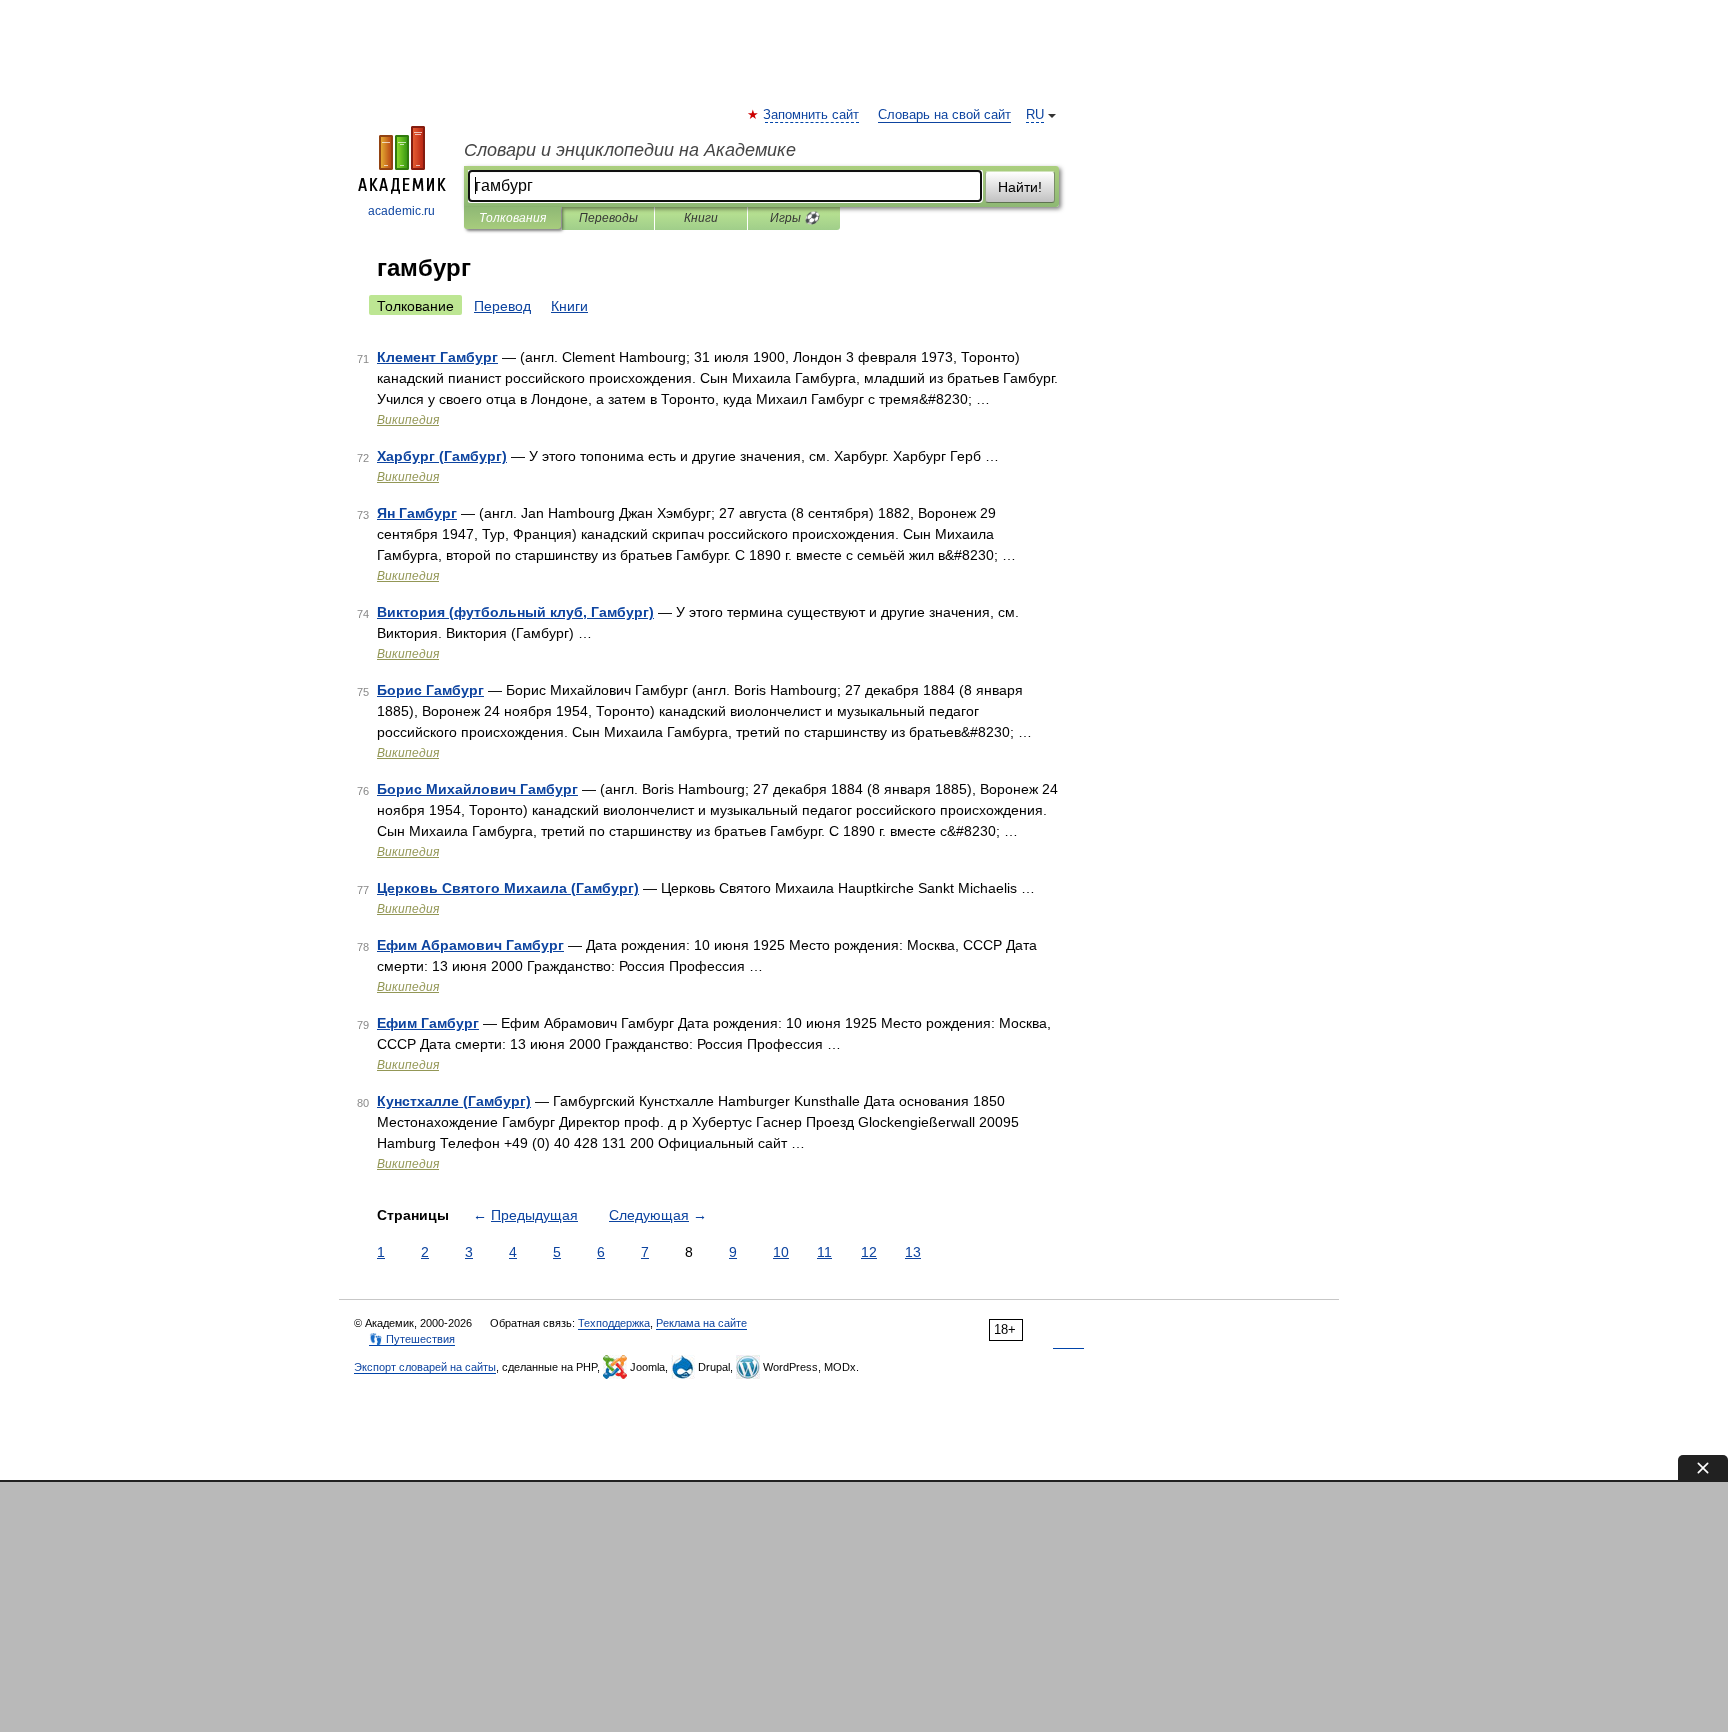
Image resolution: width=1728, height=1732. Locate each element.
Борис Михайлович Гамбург (477, 789)
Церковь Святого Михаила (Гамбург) (508, 888)
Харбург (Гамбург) (442, 456)
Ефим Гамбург (428, 1023)
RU (1035, 115)
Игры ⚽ (794, 218)
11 (824, 1252)
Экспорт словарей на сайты (425, 1367)
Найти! (1020, 187)
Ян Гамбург (417, 513)
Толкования (512, 218)
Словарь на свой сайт (944, 115)
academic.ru (401, 211)
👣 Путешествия (412, 1339)
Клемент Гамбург (437, 357)
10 (781, 1252)
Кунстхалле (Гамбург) (454, 1101)
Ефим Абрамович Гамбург (470, 945)
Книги (701, 218)
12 (869, 1252)
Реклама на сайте (701, 1323)
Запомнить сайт (812, 115)
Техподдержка (614, 1323)
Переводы (608, 218)
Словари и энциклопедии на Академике (630, 150)
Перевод (502, 306)
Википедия (408, 420)
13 (913, 1252)
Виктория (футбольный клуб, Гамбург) (515, 612)
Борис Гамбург (430, 690)
